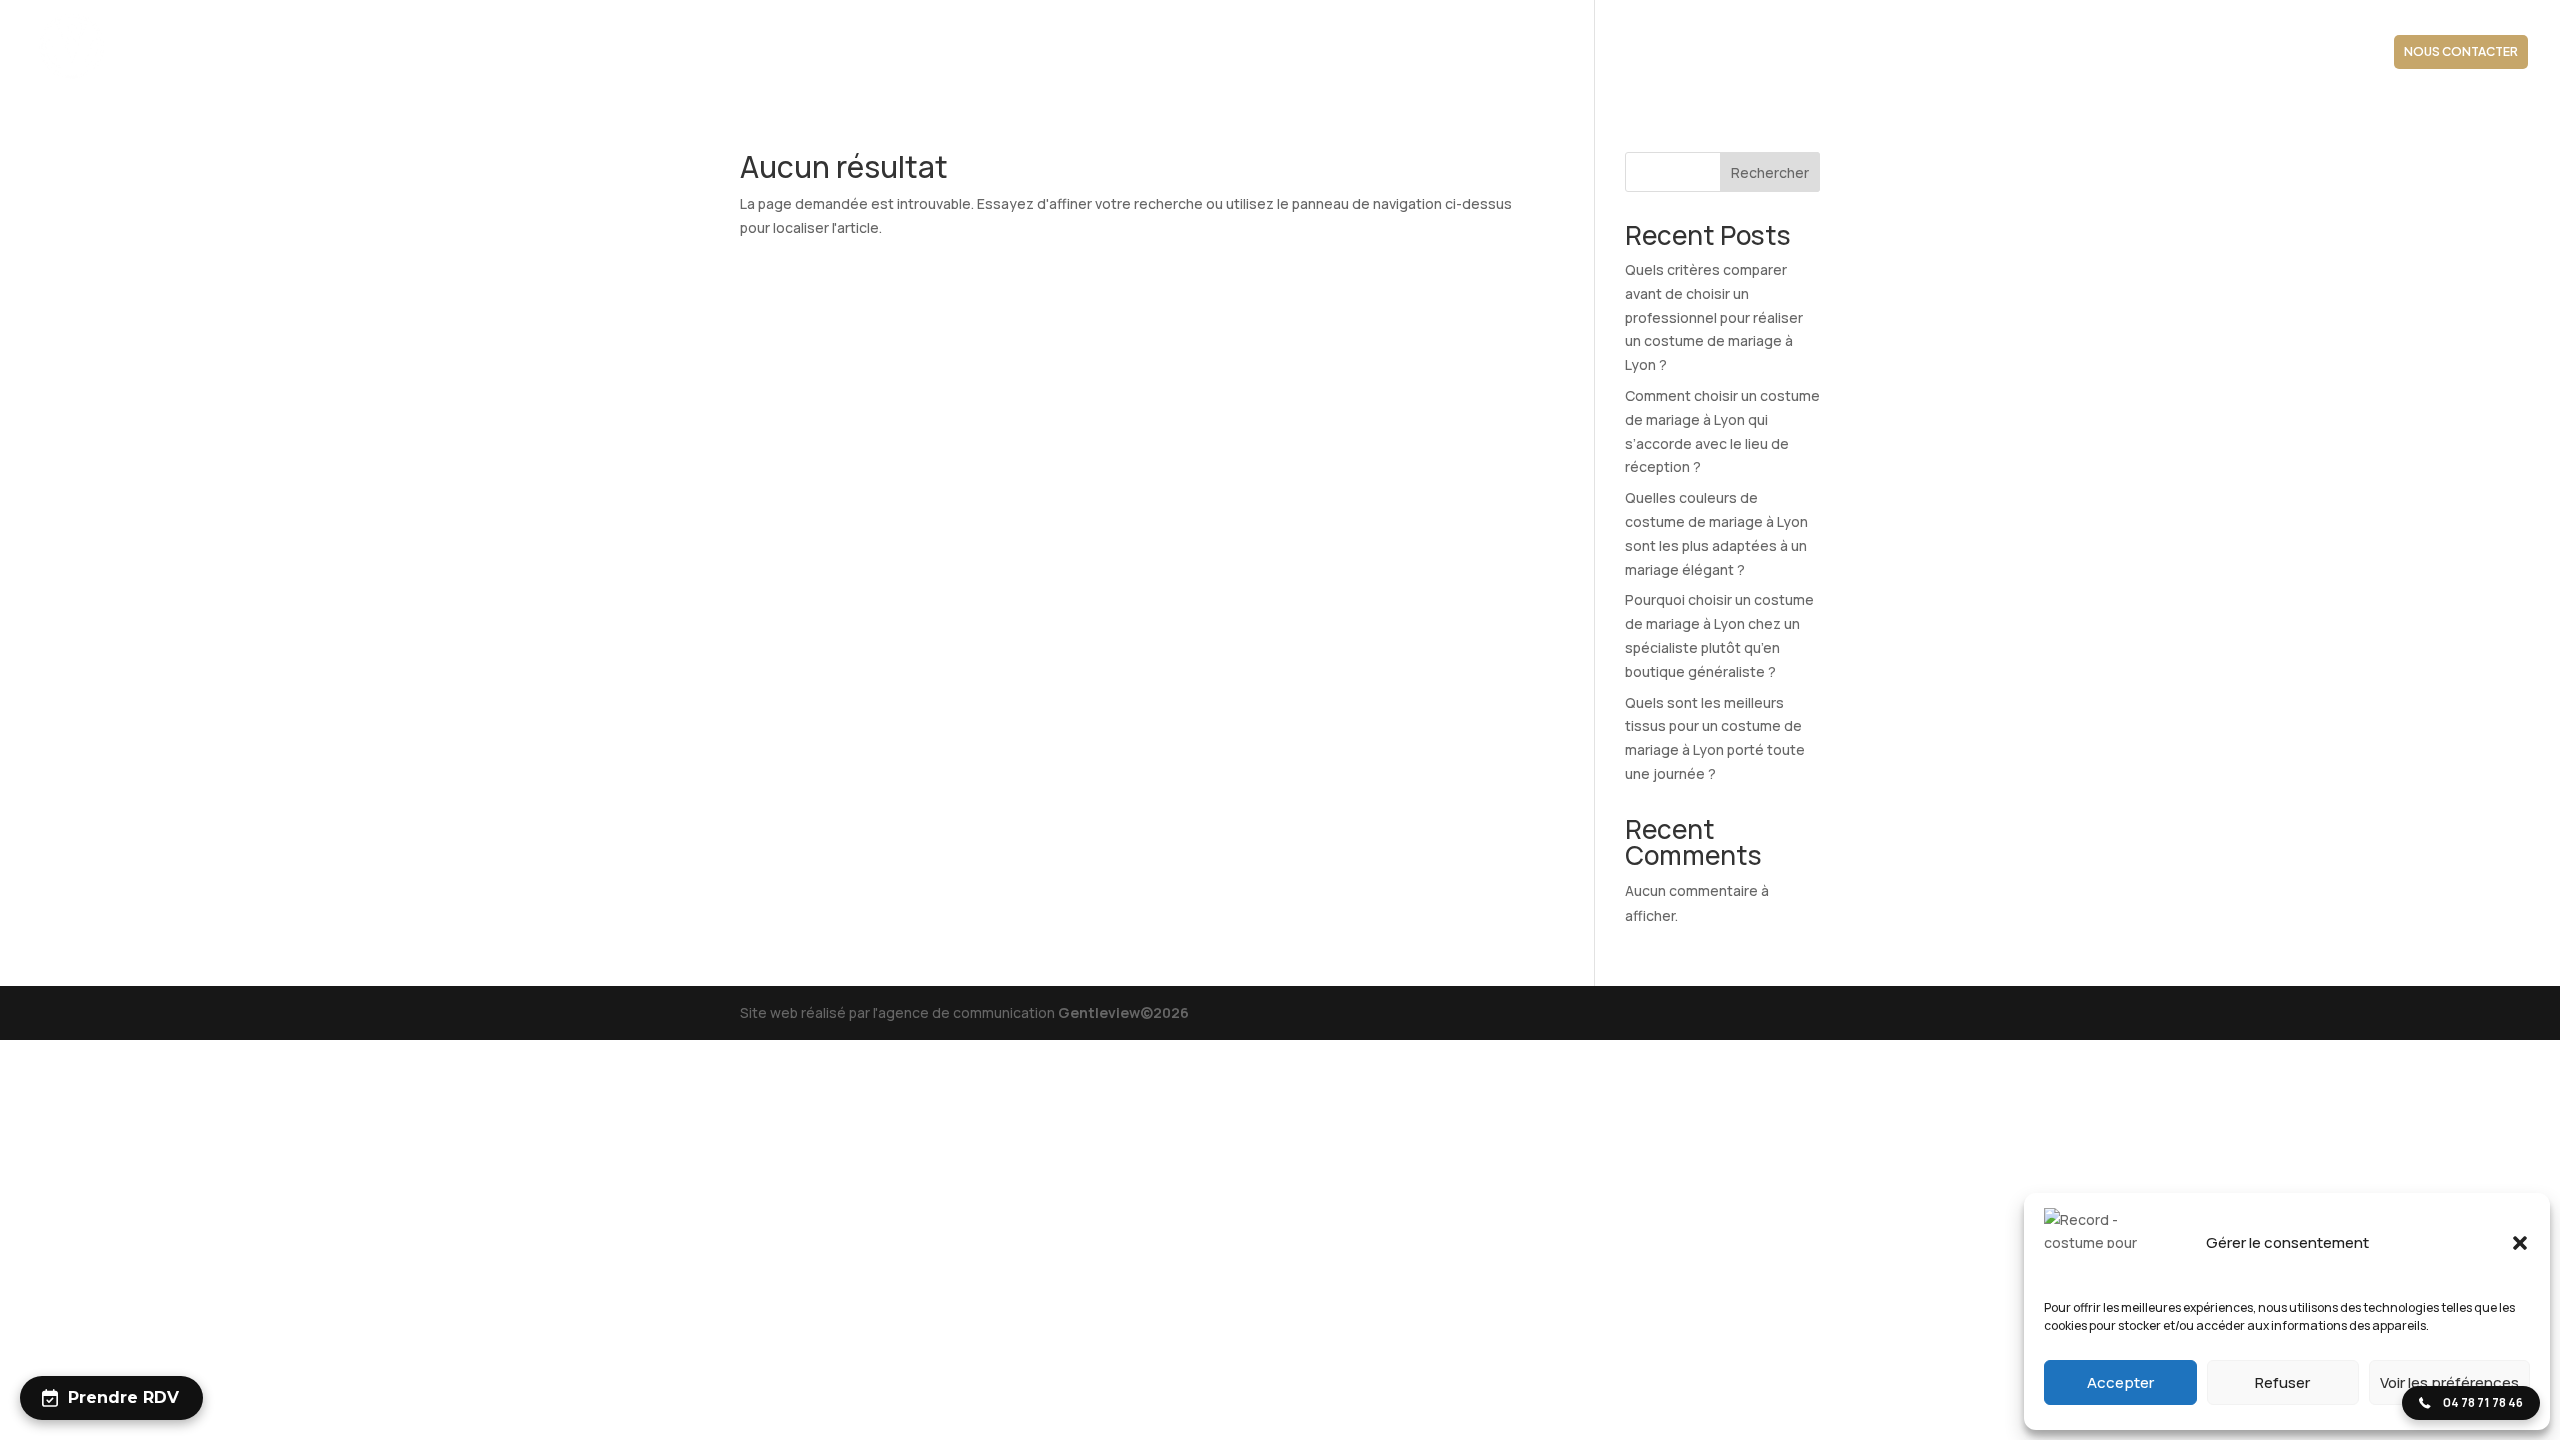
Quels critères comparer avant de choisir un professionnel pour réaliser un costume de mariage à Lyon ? (1714, 317)
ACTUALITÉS (2178, 52)
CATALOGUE (2081, 52)
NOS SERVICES (1977, 52)
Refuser (2282, 1382)
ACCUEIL (1635, 52)
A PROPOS (1716, 52)
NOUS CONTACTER (2461, 51)
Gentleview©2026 (1123, 1012)
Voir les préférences (2449, 1382)
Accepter (2120, 1382)
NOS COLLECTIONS (1830, 52)
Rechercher (1770, 172)
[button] (2520, 1243)
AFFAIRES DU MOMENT (2304, 52)
